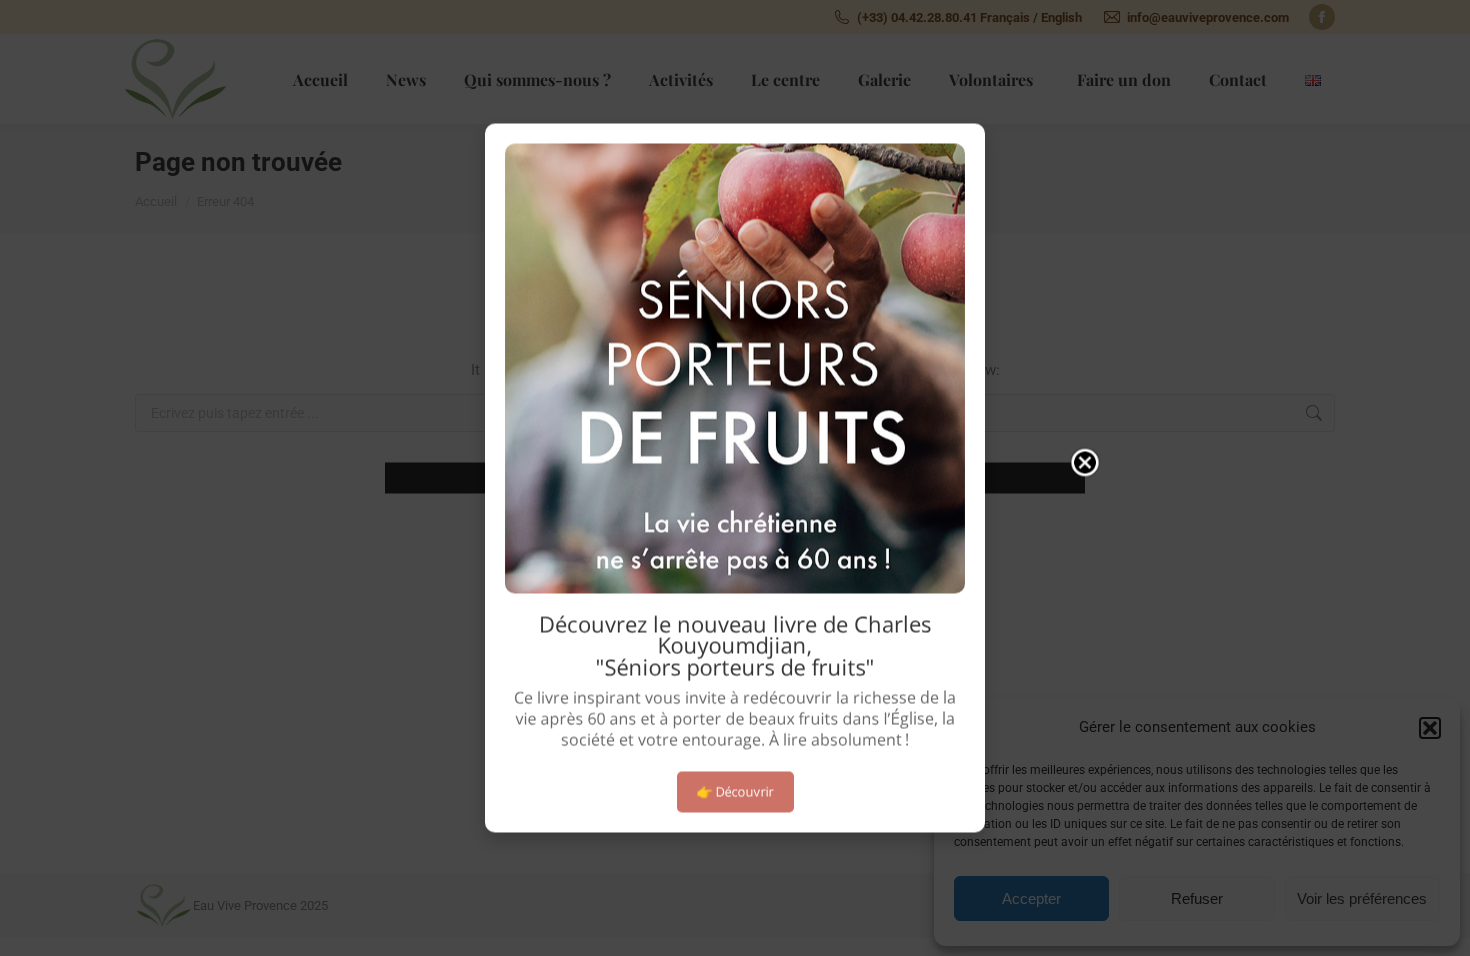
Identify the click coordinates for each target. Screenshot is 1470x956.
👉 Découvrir (735, 791)
